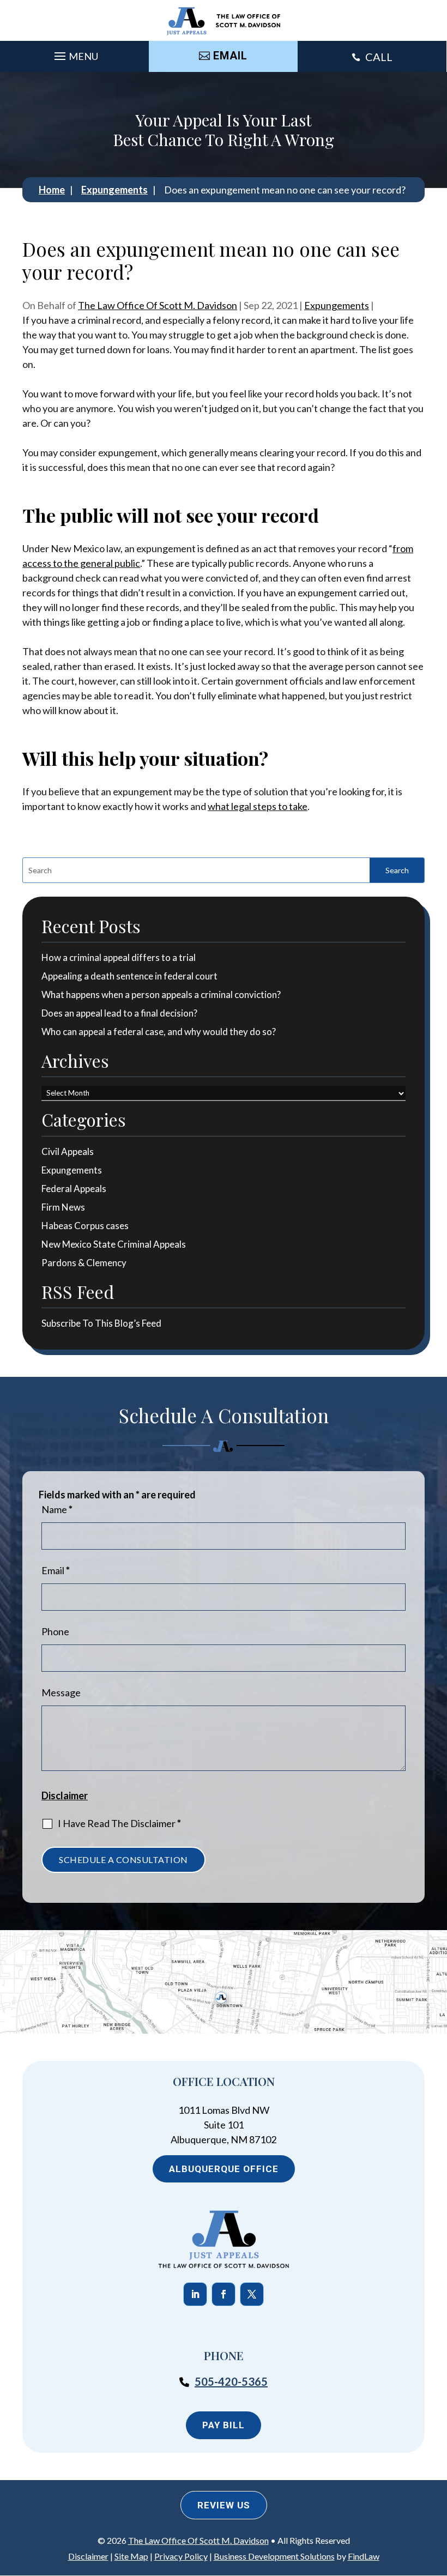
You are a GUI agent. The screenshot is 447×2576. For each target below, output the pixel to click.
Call (379, 57)
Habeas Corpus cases (85, 1226)
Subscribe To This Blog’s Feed (101, 1323)
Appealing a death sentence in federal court (129, 976)
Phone (55, 1631)
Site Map (131, 2556)
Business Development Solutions (274, 2556)
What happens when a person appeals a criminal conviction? (161, 994)
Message (61, 1692)
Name (57, 1509)
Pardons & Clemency (84, 1263)
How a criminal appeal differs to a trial (119, 957)
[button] (75, 53)
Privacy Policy (181, 2556)
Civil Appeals (68, 1151)
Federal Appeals (74, 1189)
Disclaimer (65, 1795)
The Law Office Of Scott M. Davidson (158, 305)
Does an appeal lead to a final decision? (120, 1013)
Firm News (63, 1207)
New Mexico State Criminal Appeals (114, 1244)
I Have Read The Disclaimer (119, 1823)
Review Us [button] (224, 2505)
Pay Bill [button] (224, 2425)
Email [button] (230, 56)
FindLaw (364, 2556)
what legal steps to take (258, 806)
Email (56, 1570)
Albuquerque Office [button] (224, 2169)
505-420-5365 (231, 2381)
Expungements (337, 305)
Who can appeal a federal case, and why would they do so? (159, 1032)
